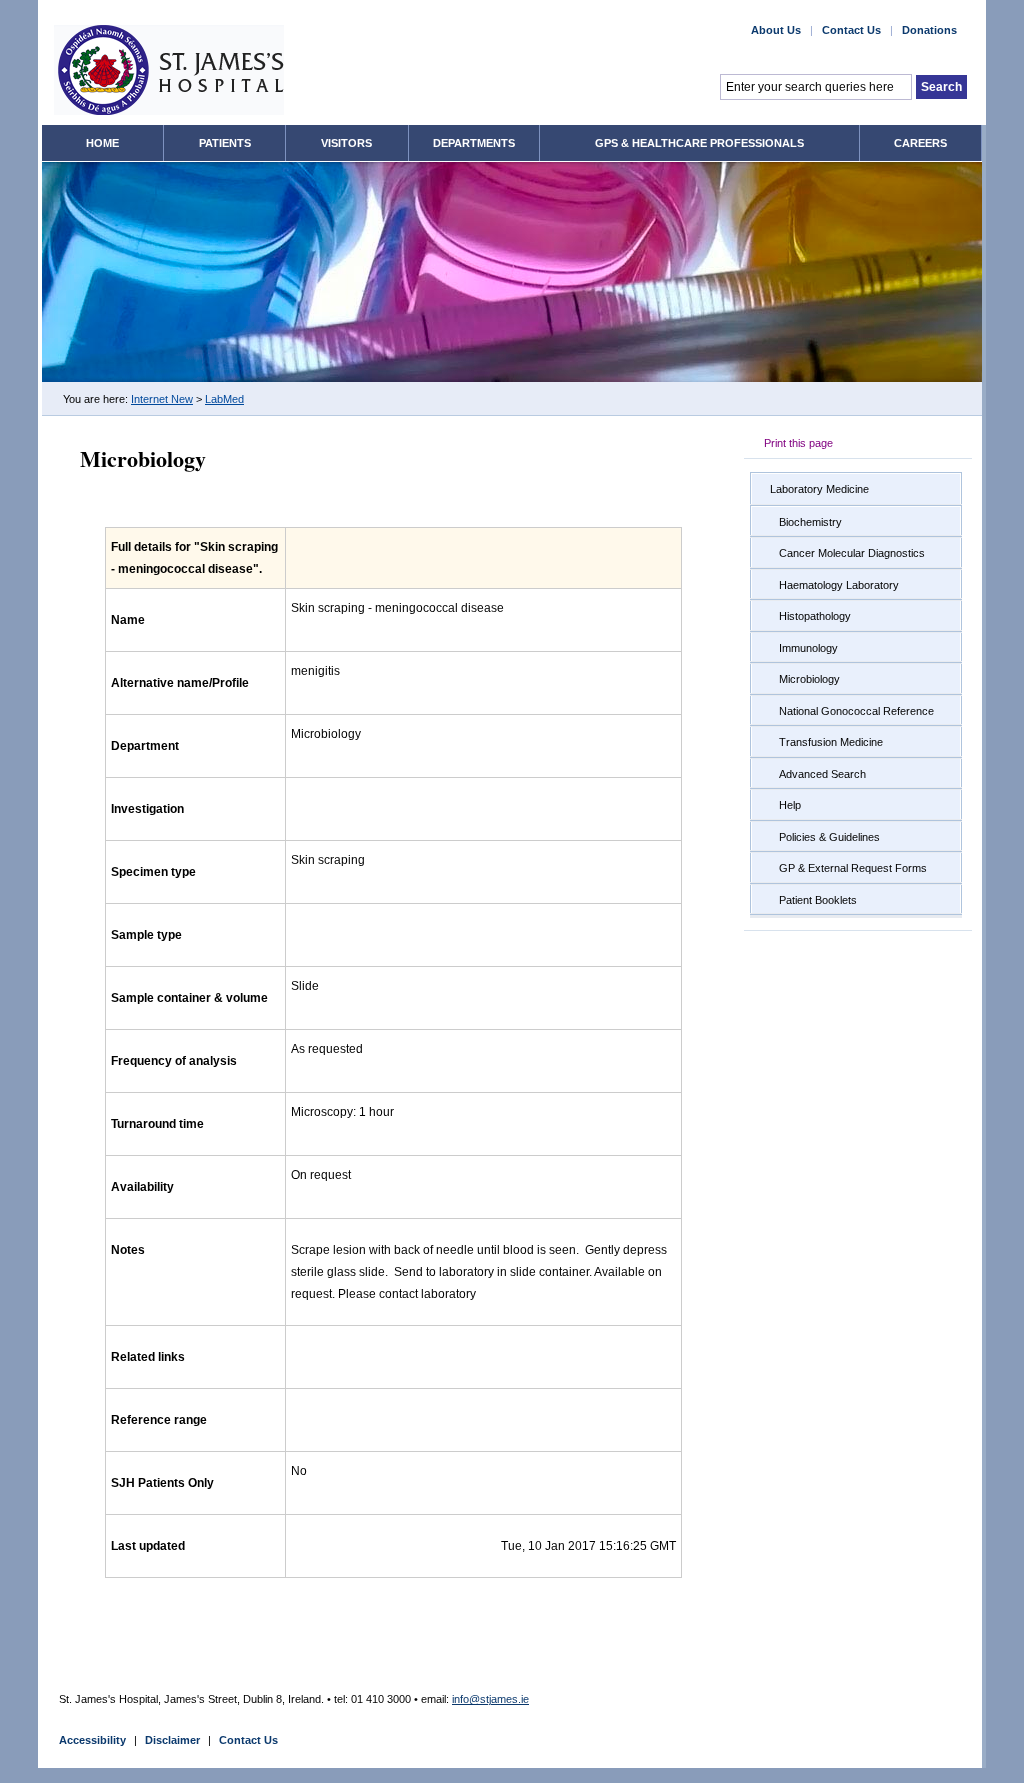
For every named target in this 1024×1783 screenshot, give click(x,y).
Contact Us (851, 30)
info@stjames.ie (490, 1699)
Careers (920, 143)
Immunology (808, 648)
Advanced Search (822, 774)
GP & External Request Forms (853, 868)
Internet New (162, 399)
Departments (474, 143)
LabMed (224, 399)
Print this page (798, 443)
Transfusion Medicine (831, 742)
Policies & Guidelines (829, 837)
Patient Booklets (818, 900)
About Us (776, 30)
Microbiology (809, 679)
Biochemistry (810, 522)
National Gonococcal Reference (856, 711)
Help (790, 805)
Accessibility (92, 1740)
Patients (225, 143)
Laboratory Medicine (819, 489)
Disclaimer (172, 1740)
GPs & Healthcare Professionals (699, 143)
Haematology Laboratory (839, 585)
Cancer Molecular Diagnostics (852, 553)
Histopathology (815, 616)
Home (102, 143)
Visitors (346, 143)
